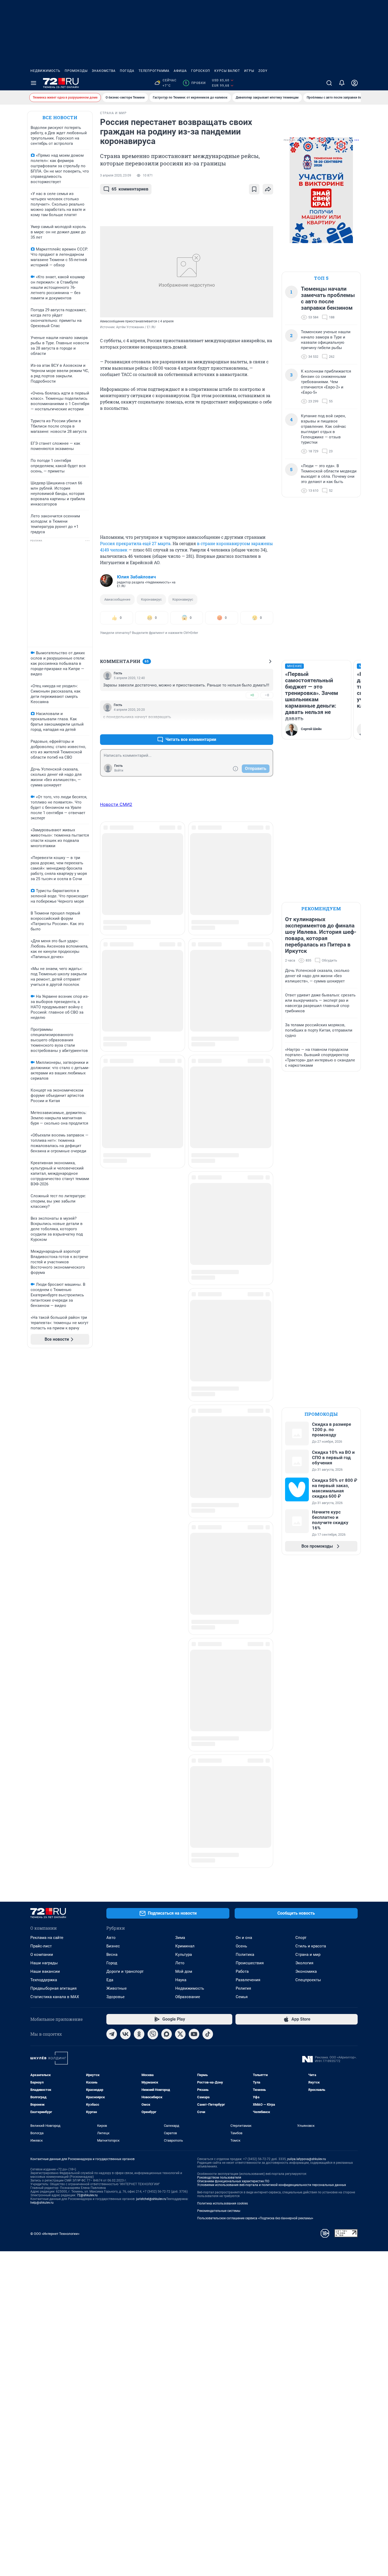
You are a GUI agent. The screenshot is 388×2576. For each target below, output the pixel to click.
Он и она (244, 1938)
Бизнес (113, 1946)
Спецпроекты (308, 1980)
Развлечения (248, 1980)
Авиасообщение (117, 599)
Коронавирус (151, 599)
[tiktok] (208, 2034)
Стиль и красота (311, 1946)
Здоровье (115, 1997)
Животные (117, 1988)
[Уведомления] (342, 83)
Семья (242, 1997)
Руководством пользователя (219, 2178)
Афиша (180, 71)
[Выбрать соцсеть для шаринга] (268, 189)
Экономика (306, 1971)
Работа (242, 1971)
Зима (180, 1938)
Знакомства (104, 71)
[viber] (153, 2034)
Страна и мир (308, 1955)
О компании (42, 1955)
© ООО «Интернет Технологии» (55, 2234)
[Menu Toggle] (34, 83)
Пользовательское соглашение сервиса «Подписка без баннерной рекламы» (255, 2218)
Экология (304, 1963)
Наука (181, 1980)
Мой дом (184, 1971)
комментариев (130, 189)
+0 (252, 695)
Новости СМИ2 (116, 804)
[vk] (125, 2034)
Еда (110, 1980)
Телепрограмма (154, 71)
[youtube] (194, 2034)
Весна (112, 1955)
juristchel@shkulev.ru (151, 2199)
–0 (267, 695)
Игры (249, 71)
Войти (119, 771)
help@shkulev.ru (42, 2203)
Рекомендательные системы (219, 2211)
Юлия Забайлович (136, 577)
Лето (180, 1963)
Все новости (60, 117)
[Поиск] (329, 83)
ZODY (263, 71)
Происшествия (250, 1963)
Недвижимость (45, 71)
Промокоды (76, 71)
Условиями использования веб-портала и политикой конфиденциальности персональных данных (272, 2185)
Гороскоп (201, 71)
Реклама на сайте (47, 1938)
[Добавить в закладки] (254, 189)
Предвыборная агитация (53, 1988)
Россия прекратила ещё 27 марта (135, 543)
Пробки (195, 83)
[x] (180, 2034)
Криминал (185, 1946)
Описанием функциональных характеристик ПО (233, 2181)
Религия (243, 1988)
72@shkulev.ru (87, 2195)
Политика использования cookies (223, 2203)
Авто (111, 1938)
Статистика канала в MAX (55, 1997)
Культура (184, 1955)
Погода (127, 71)
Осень (241, 1946)
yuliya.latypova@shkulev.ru (307, 2159)
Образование (188, 1997)
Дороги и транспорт (125, 1971)
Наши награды (44, 1963)
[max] (167, 2034)
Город (112, 1963)
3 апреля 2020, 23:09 (116, 175)
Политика (245, 1955)
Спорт (301, 1938)
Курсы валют (227, 71)
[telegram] (112, 2034)
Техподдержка (44, 1980)
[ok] (139, 2034)
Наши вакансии (45, 1971)
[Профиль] (354, 83)
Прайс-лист (41, 1946)
